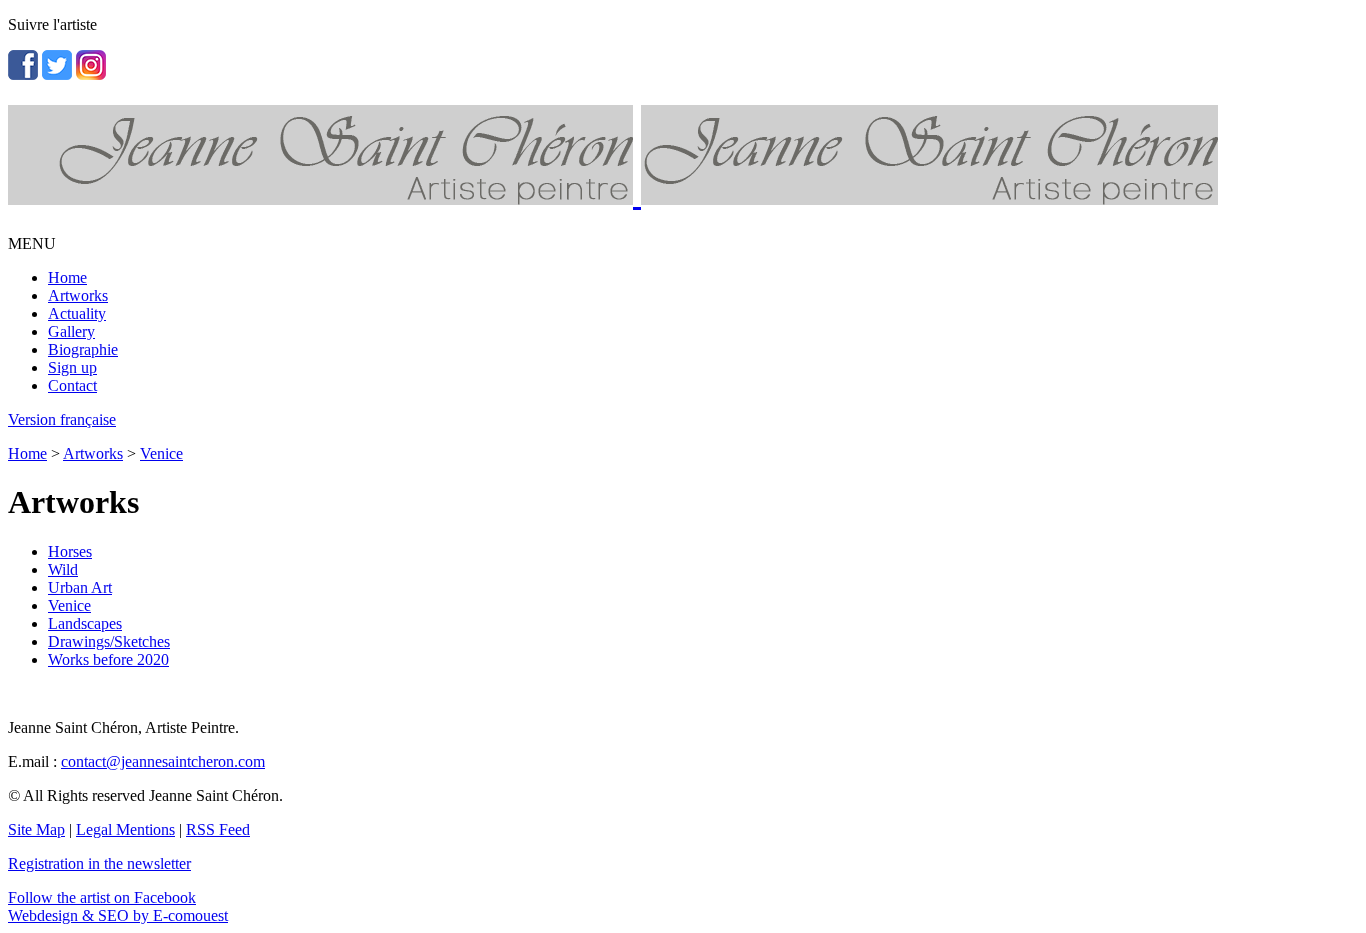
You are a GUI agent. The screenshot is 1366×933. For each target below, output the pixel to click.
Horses (70, 551)
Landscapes (85, 623)
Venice (161, 453)
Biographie (83, 349)
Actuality (77, 313)
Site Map (36, 829)
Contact (72, 385)
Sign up (72, 367)
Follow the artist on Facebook (102, 897)
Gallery (71, 331)
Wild (63, 569)
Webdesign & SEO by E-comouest (118, 915)
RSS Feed (218, 829)
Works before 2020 (108, 659)
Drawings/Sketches (109, 641)
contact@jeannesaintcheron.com (163, 761)
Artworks (78, 295)
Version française (62, 419)
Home (67, 277)
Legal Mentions (125, 829)
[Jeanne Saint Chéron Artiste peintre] (613, 194)
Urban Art (80, 587)
